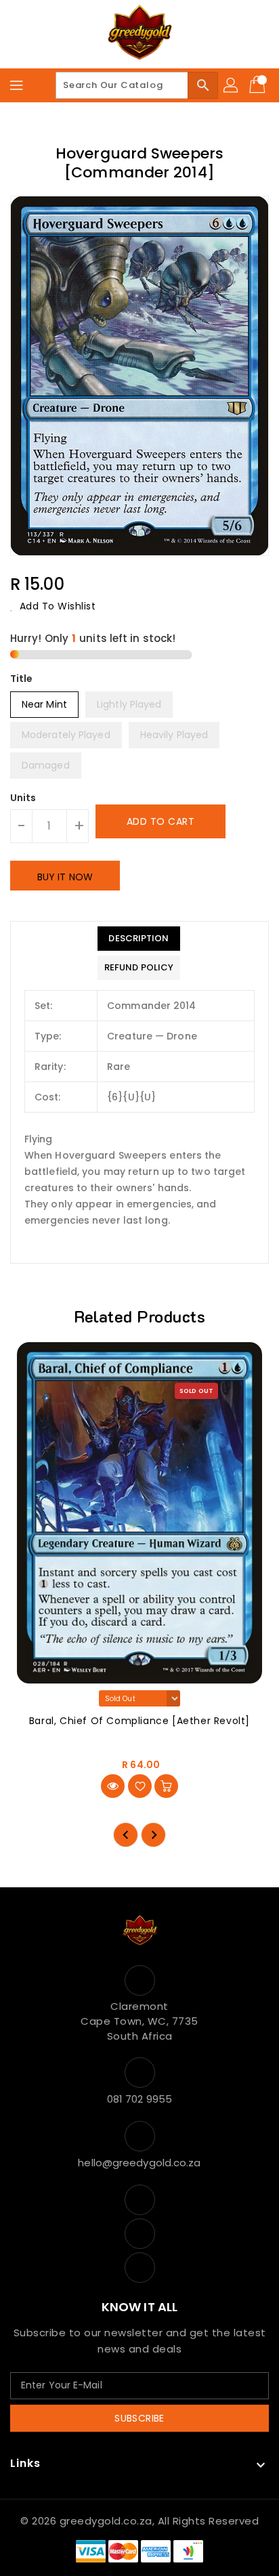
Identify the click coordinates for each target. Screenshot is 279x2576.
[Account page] (232, 85)
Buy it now (65, 877)
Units (23, 798)
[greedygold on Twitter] (139, 2234)
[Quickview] (113, 1786)
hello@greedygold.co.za (139, 2163)
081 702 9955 (139, 2099)
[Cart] (259, 85)
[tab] (139, 939)
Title (22, 679)
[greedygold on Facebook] (139, 2200)
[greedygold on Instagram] (139, 2268)
